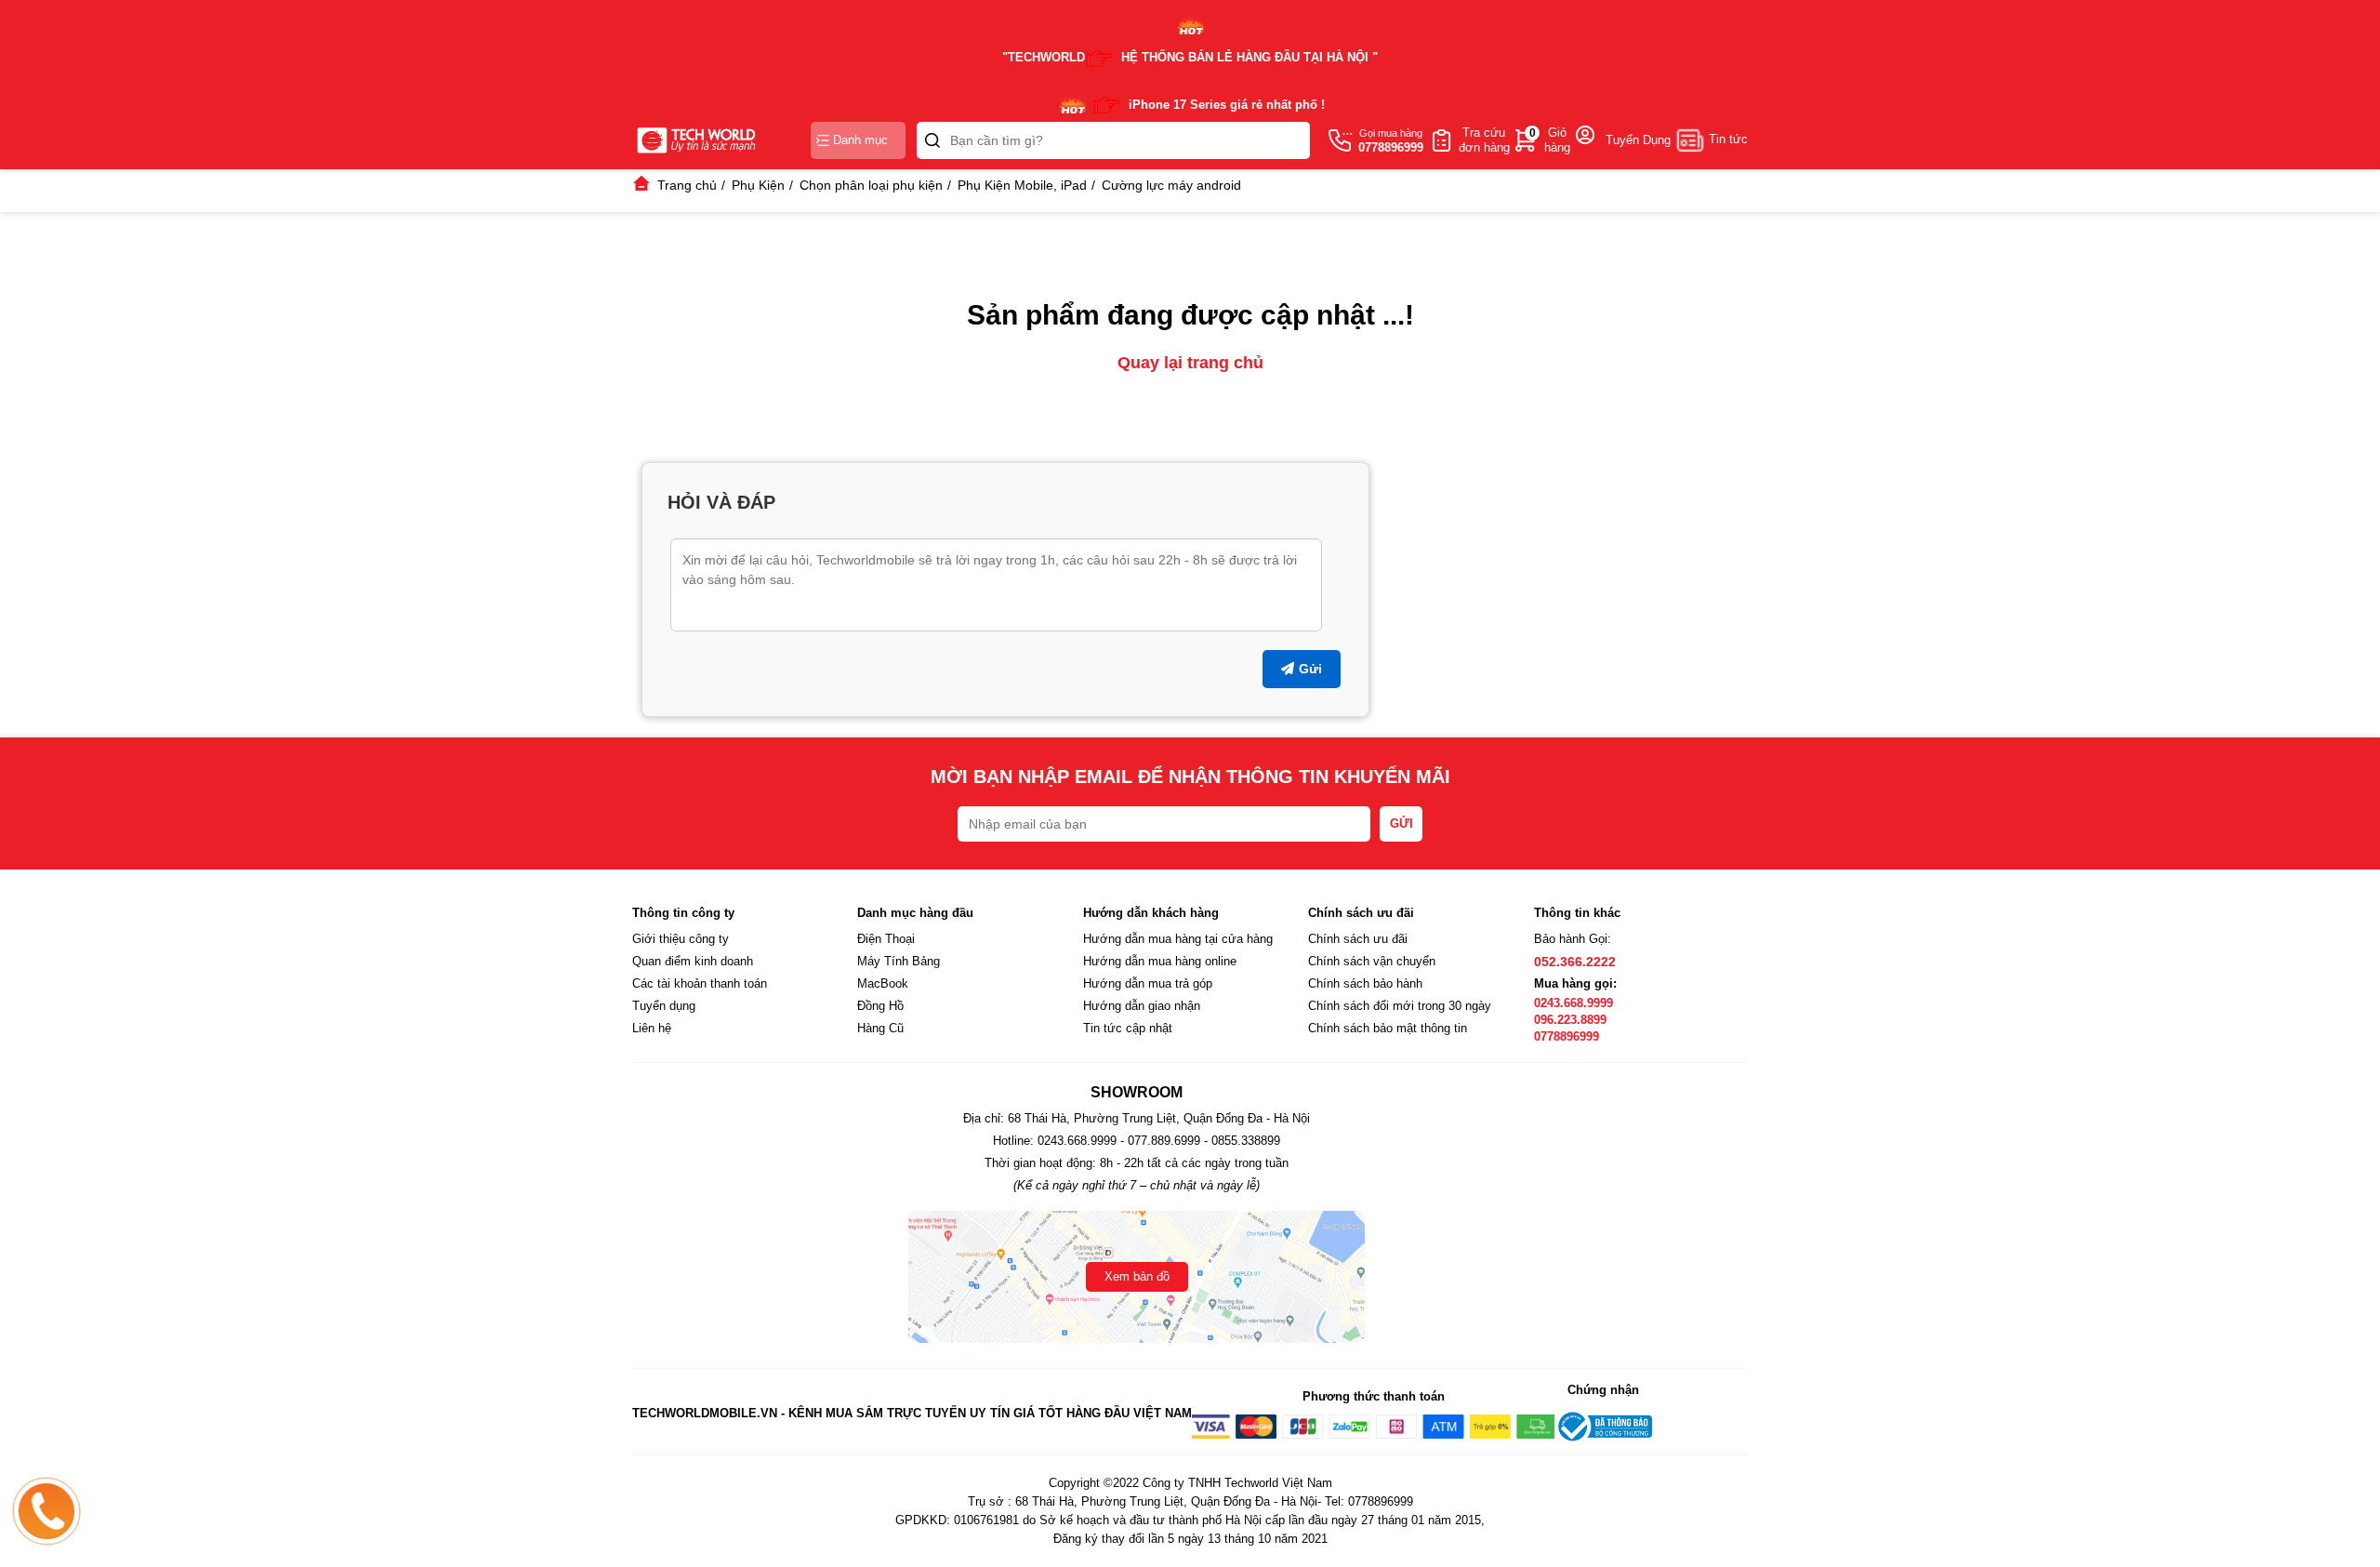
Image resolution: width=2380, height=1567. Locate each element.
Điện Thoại (886, 939)
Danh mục (860, 140)
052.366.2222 (1575, 962)
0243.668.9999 (1573, 1003)
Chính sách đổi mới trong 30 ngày (1400, 1006)
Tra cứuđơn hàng (1484, 140)
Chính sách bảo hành (1365, 983)
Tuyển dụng (664, 1006)
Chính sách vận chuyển (1372, 961)
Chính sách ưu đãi (1358, 939)
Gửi (1310, 669)
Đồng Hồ (880, 1006)
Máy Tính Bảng (899, 961)
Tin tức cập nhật (1128, 1028)
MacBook (883, 983)
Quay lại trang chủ (1190, 363)
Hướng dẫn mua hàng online (1160, 961)
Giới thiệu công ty (681, 939)
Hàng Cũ (880, 1028)
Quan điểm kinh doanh (693, 961)
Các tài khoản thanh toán (700, 983)
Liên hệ (652, 1028)
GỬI (1402, 823)
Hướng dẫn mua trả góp (1148, 983)
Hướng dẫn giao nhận (1142, 1006)
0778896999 (1567, 1036)
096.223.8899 (1570, 1020)
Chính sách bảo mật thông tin (1388, 1028)
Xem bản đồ (1137, 1276)
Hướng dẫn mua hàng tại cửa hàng (1178, 939)
